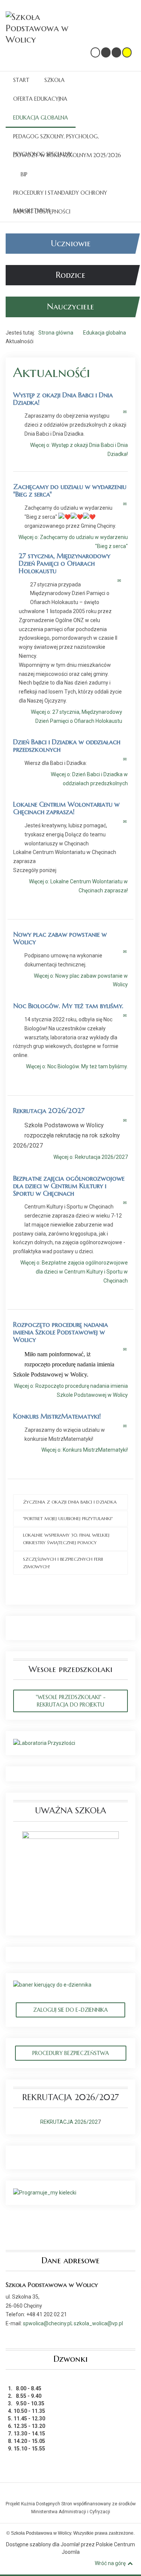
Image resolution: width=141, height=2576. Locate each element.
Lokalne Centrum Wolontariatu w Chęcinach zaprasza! (66, 808)
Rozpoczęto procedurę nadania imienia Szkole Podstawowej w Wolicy (61, 1332)
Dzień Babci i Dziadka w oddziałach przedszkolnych (67, 746)
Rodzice (70, 275)
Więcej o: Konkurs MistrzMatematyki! (85, 1450)
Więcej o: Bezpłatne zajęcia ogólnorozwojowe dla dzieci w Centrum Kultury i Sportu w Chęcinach (74, 1272)
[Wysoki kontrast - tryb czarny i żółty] (116, 52)
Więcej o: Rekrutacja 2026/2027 (91, 1157)
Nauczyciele (70, 307)
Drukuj (117, 412)
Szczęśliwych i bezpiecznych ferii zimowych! (63, 1563)
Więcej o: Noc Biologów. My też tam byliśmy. (77, 1066)
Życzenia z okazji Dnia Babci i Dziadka (70, 1502)
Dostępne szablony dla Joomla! (43, 2544)
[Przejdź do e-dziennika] (52, 1985)
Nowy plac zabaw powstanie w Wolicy (60, 938)
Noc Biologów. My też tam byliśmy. (68, 1006)
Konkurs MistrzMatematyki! (57, 1416)
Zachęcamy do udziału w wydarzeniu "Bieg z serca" (70, 490)
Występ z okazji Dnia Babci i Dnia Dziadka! (63, 399)
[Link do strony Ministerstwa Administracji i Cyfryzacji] (70, 2494)
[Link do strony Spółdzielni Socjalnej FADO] (72, 2494)
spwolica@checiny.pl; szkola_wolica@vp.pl (73, 2323)
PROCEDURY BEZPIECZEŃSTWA (71, 2053)
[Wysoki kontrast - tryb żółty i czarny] (127, 52)
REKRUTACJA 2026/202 (69, 2122)
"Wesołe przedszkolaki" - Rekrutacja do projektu (71, 1701)
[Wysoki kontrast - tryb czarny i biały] (106, 52)
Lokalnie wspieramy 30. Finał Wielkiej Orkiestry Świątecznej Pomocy (66, 1539)
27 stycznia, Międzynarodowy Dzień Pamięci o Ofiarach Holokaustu (64, 563)
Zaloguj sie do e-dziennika (70, 2010)
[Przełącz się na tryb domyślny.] (95, 52)
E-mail (125, 412)
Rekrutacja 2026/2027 (49, 1111)
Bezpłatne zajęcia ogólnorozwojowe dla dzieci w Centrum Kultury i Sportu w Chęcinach (69, 1186)
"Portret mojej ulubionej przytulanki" (68, 1518)
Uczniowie (71, 243)
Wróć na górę (110, 2563)
